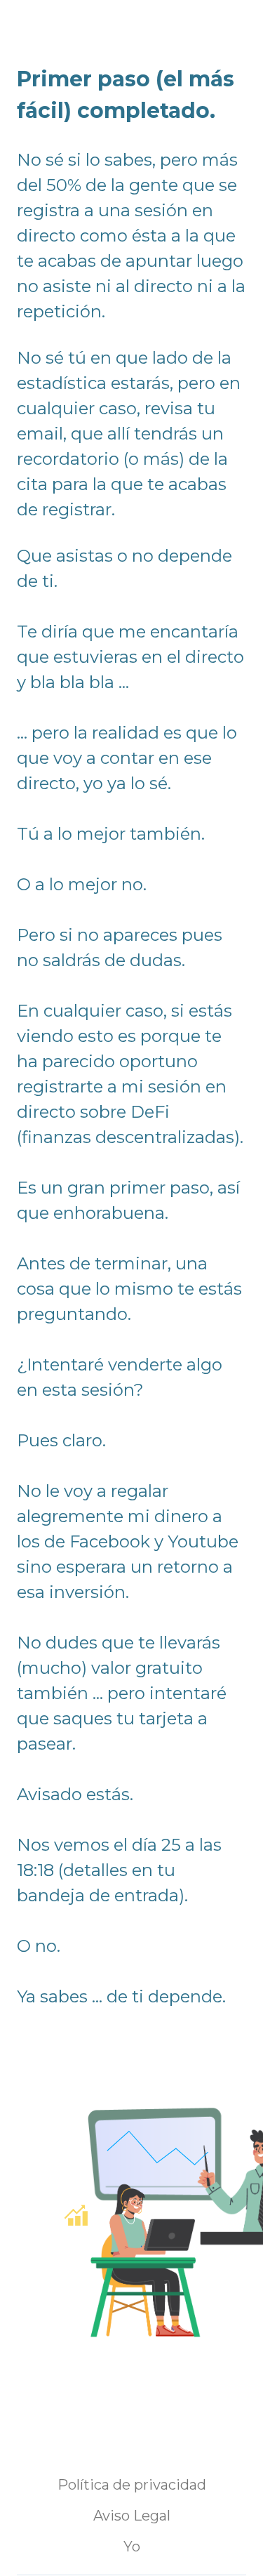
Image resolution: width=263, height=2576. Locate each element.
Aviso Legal (132, 2516)
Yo (132, 2547)
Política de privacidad (132, 2485)
